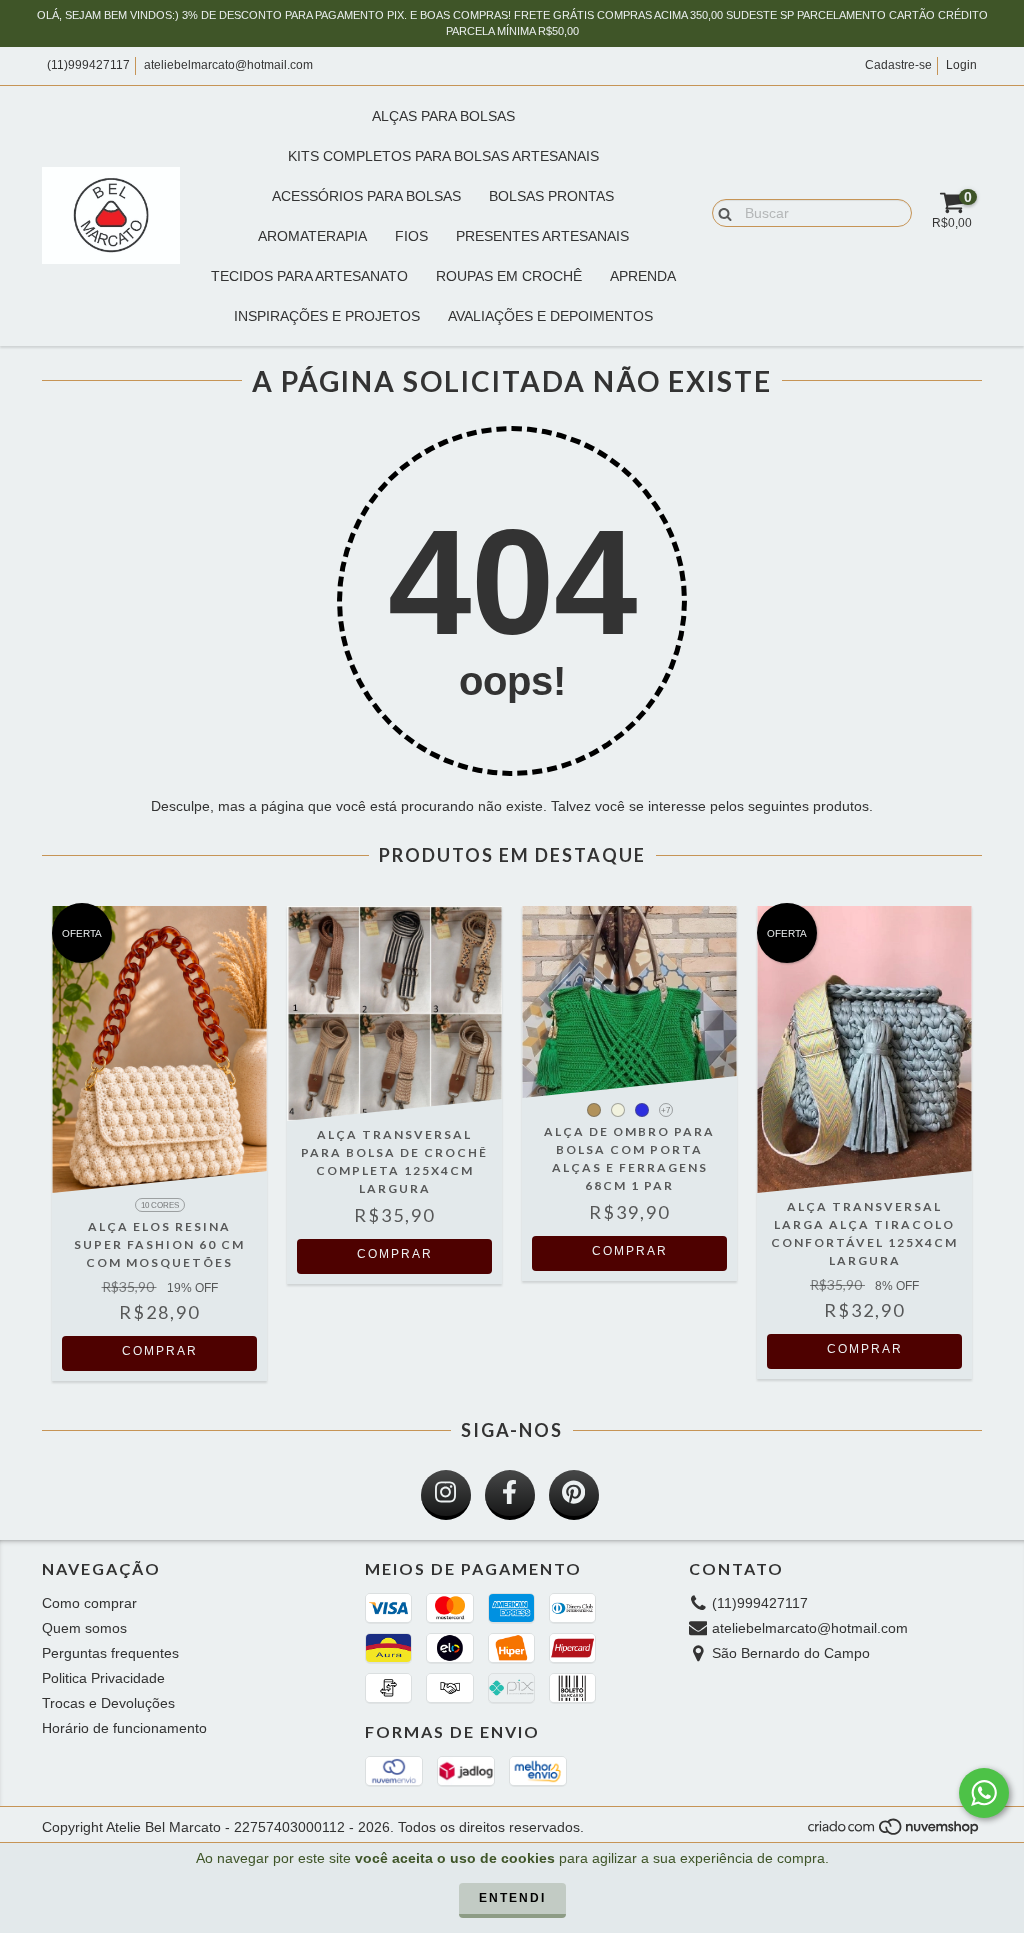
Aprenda (643, 276)
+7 (665, 1110)
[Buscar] (720, 212)
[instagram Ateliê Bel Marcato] (446, 1495)
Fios (411, 236)
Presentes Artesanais (542, 236)
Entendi (512, 1898)
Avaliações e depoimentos (550, 316)
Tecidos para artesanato (309, 276)
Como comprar (89, 1603)
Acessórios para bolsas (366, 196)
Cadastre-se (898, 65)
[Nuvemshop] (894, 1832)
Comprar (160, 1351)
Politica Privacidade (103, 1678)
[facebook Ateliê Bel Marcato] (510, 1495)
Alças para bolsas (443, 116)
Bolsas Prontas (551, 196)
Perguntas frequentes (110, 1653)
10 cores (160, 1205)
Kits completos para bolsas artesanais (443, 156)
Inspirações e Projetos (327, 316)
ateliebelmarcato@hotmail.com (228, 65)
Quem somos (84, 1628)
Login (961, 65)
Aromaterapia (312, 236)
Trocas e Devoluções (108, 1703)
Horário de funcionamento (124, 1728)
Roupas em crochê (509, 276)
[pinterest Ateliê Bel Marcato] (574, 1495)
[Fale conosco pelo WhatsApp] (984, 1793)
